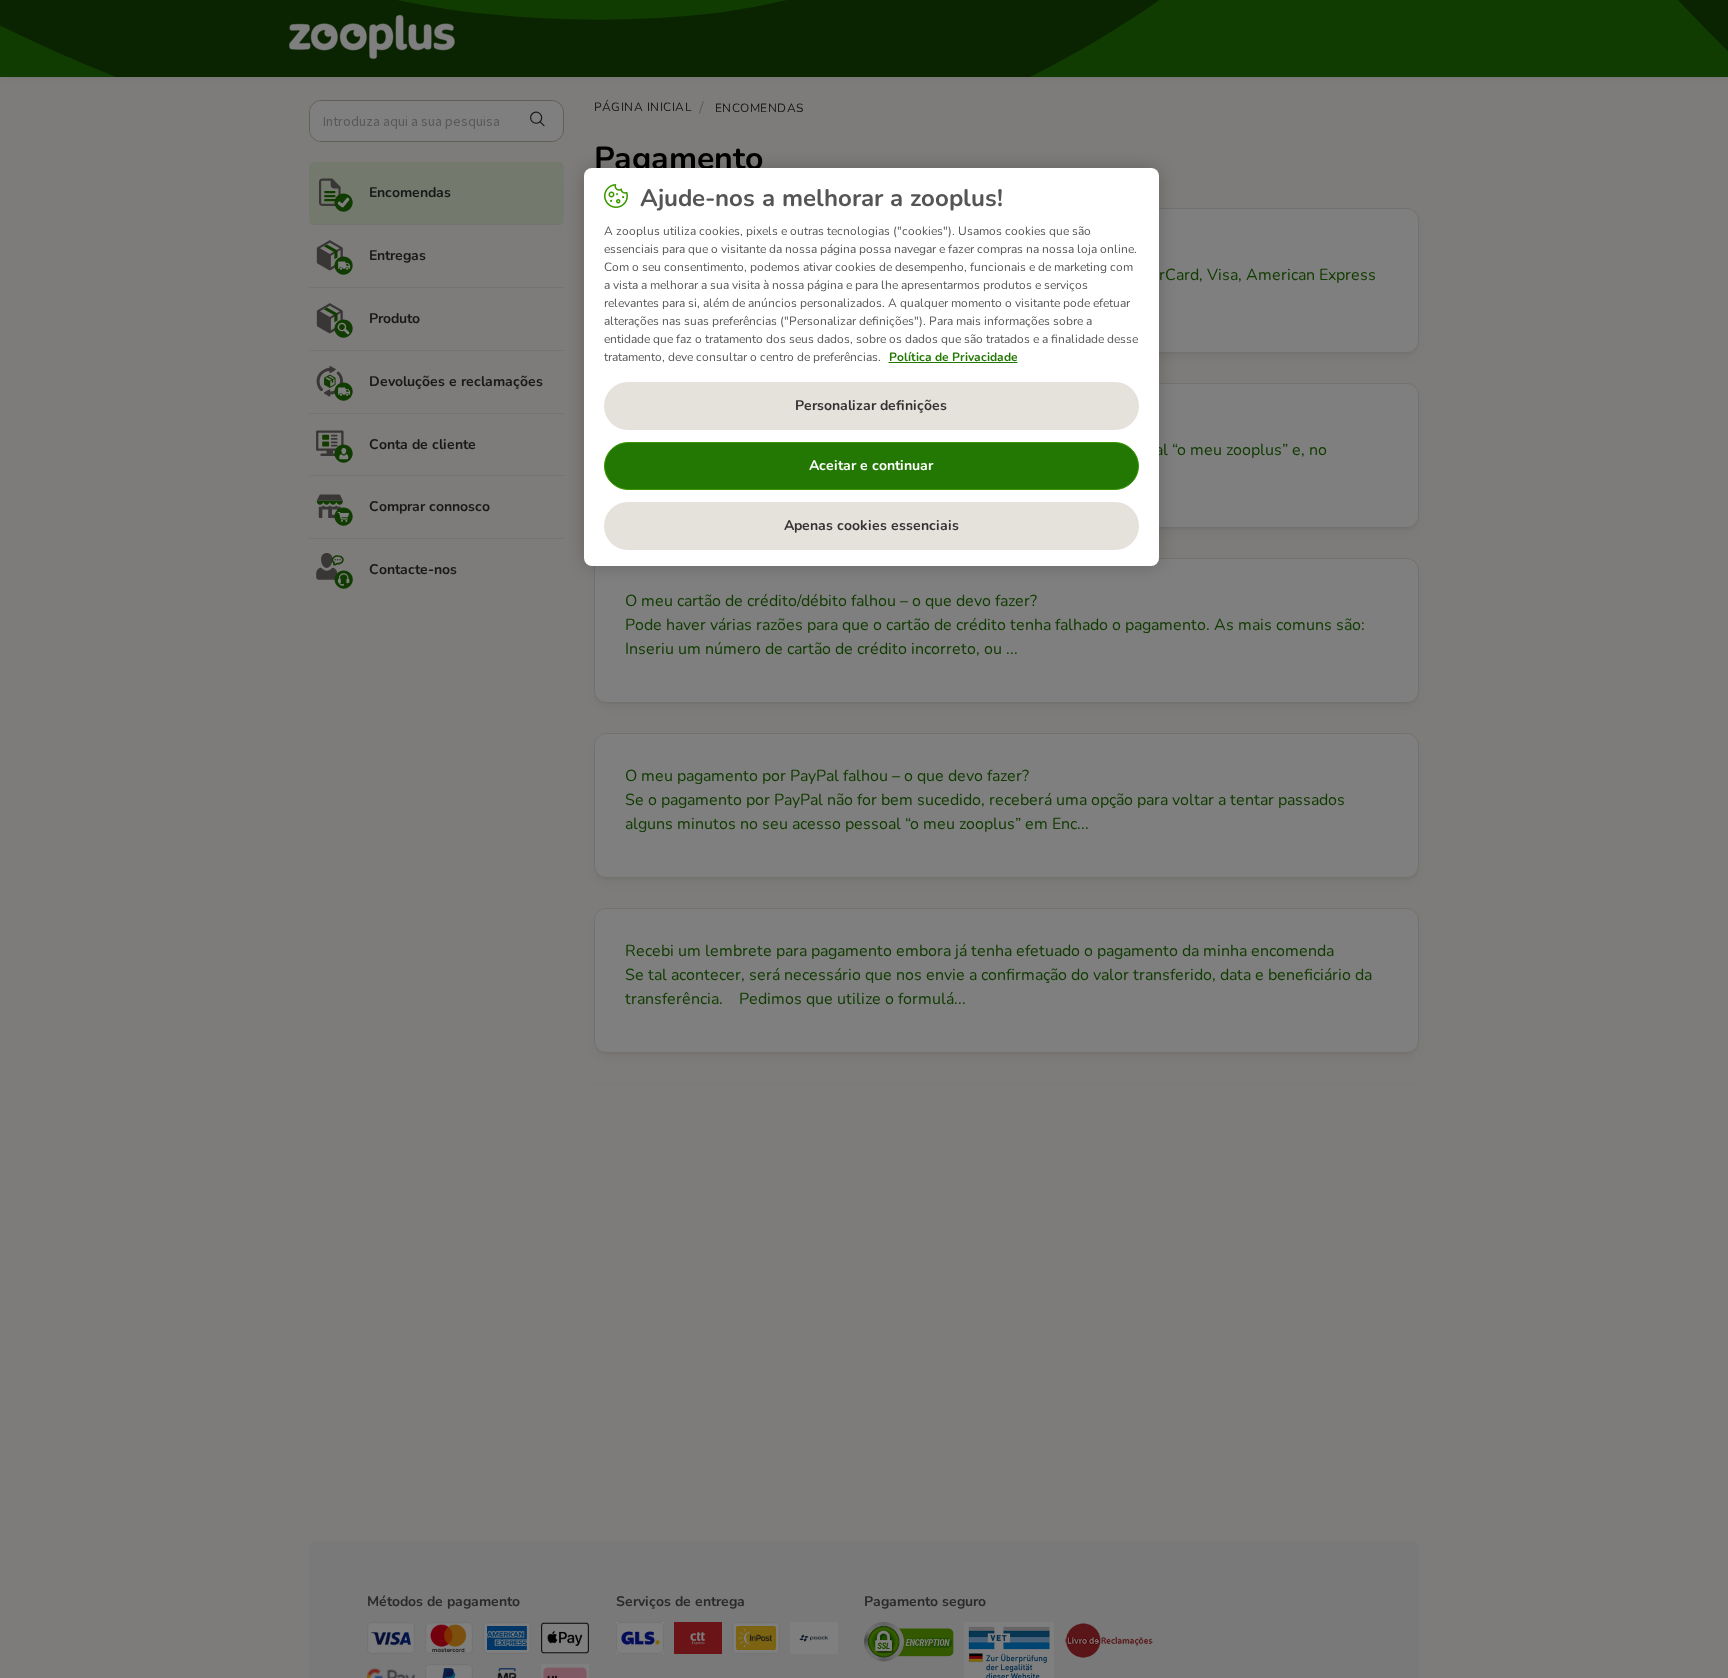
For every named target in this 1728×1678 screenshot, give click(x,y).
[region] (871, 367)
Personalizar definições (871, 405)
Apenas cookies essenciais (871, 525)
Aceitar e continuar (871, 465)
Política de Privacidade (953, 357)
